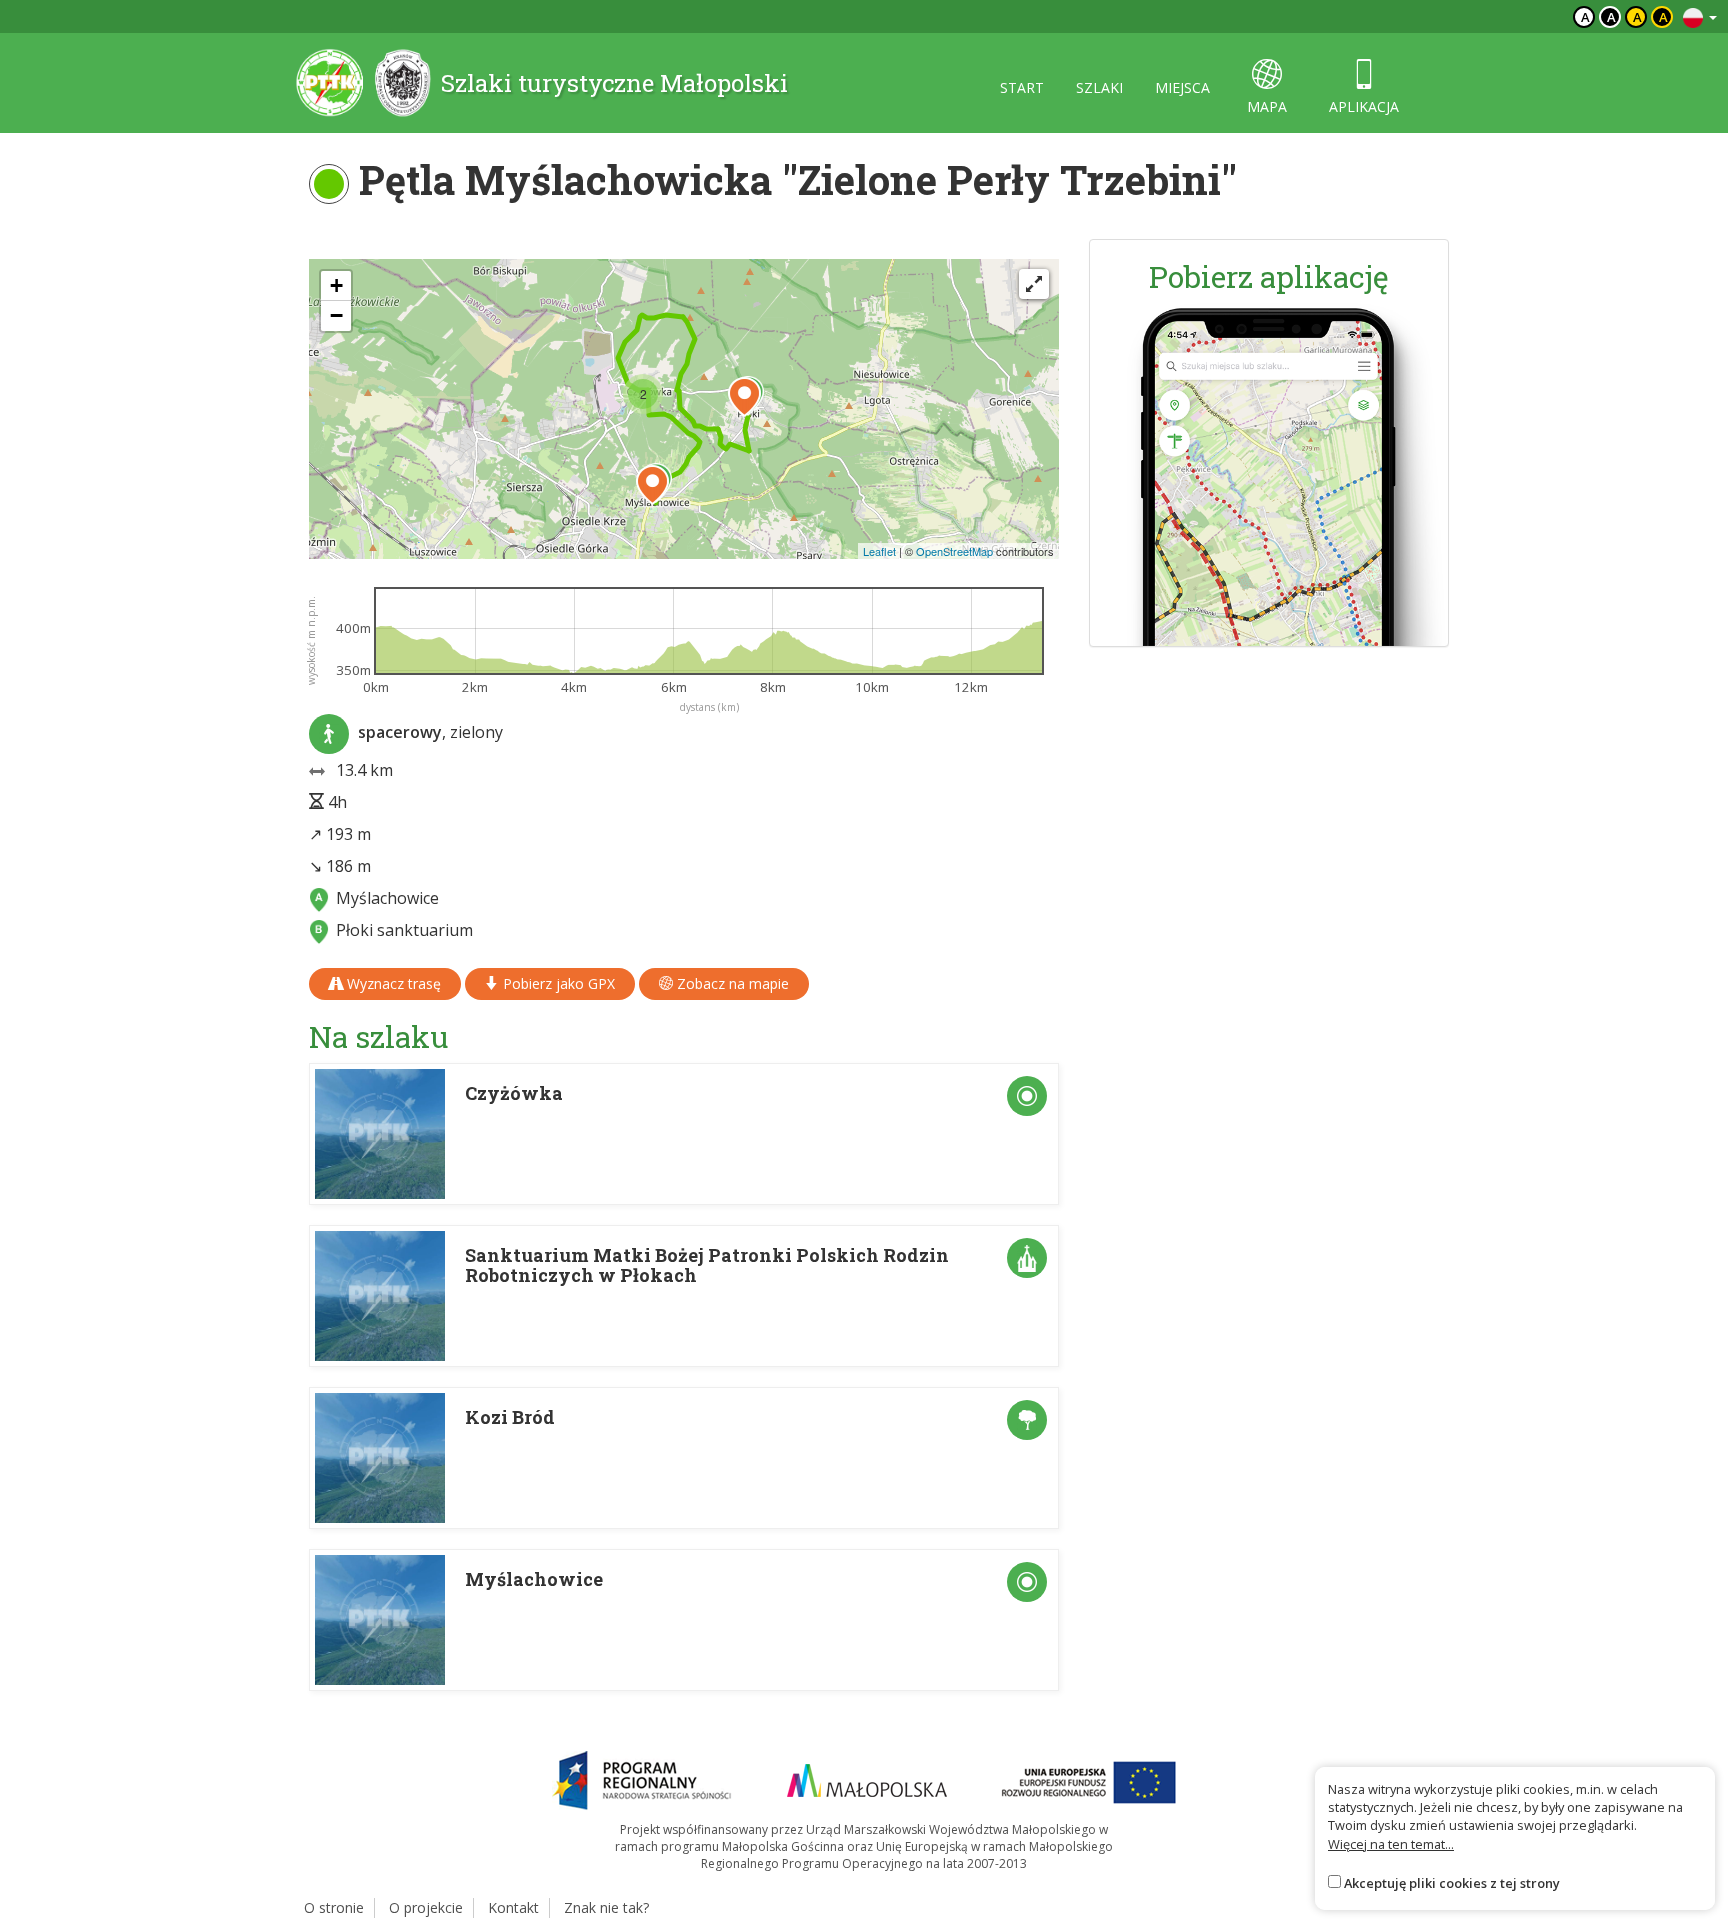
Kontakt (513, 1907)
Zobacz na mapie (731, 983)
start (1022, 87)
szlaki (1099, 87)
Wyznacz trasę (392, 983)
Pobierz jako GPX (557, 983)
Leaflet (879, 551)
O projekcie (426, 1907)
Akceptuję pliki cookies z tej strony (1452, 1883)
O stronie (334, 1907)
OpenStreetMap (954, 551)
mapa (1267, 106)
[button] (652, 485)
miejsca (1182, 87)
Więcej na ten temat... (1391, 1844)
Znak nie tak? (606, 1907)
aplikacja (1364, 106)
